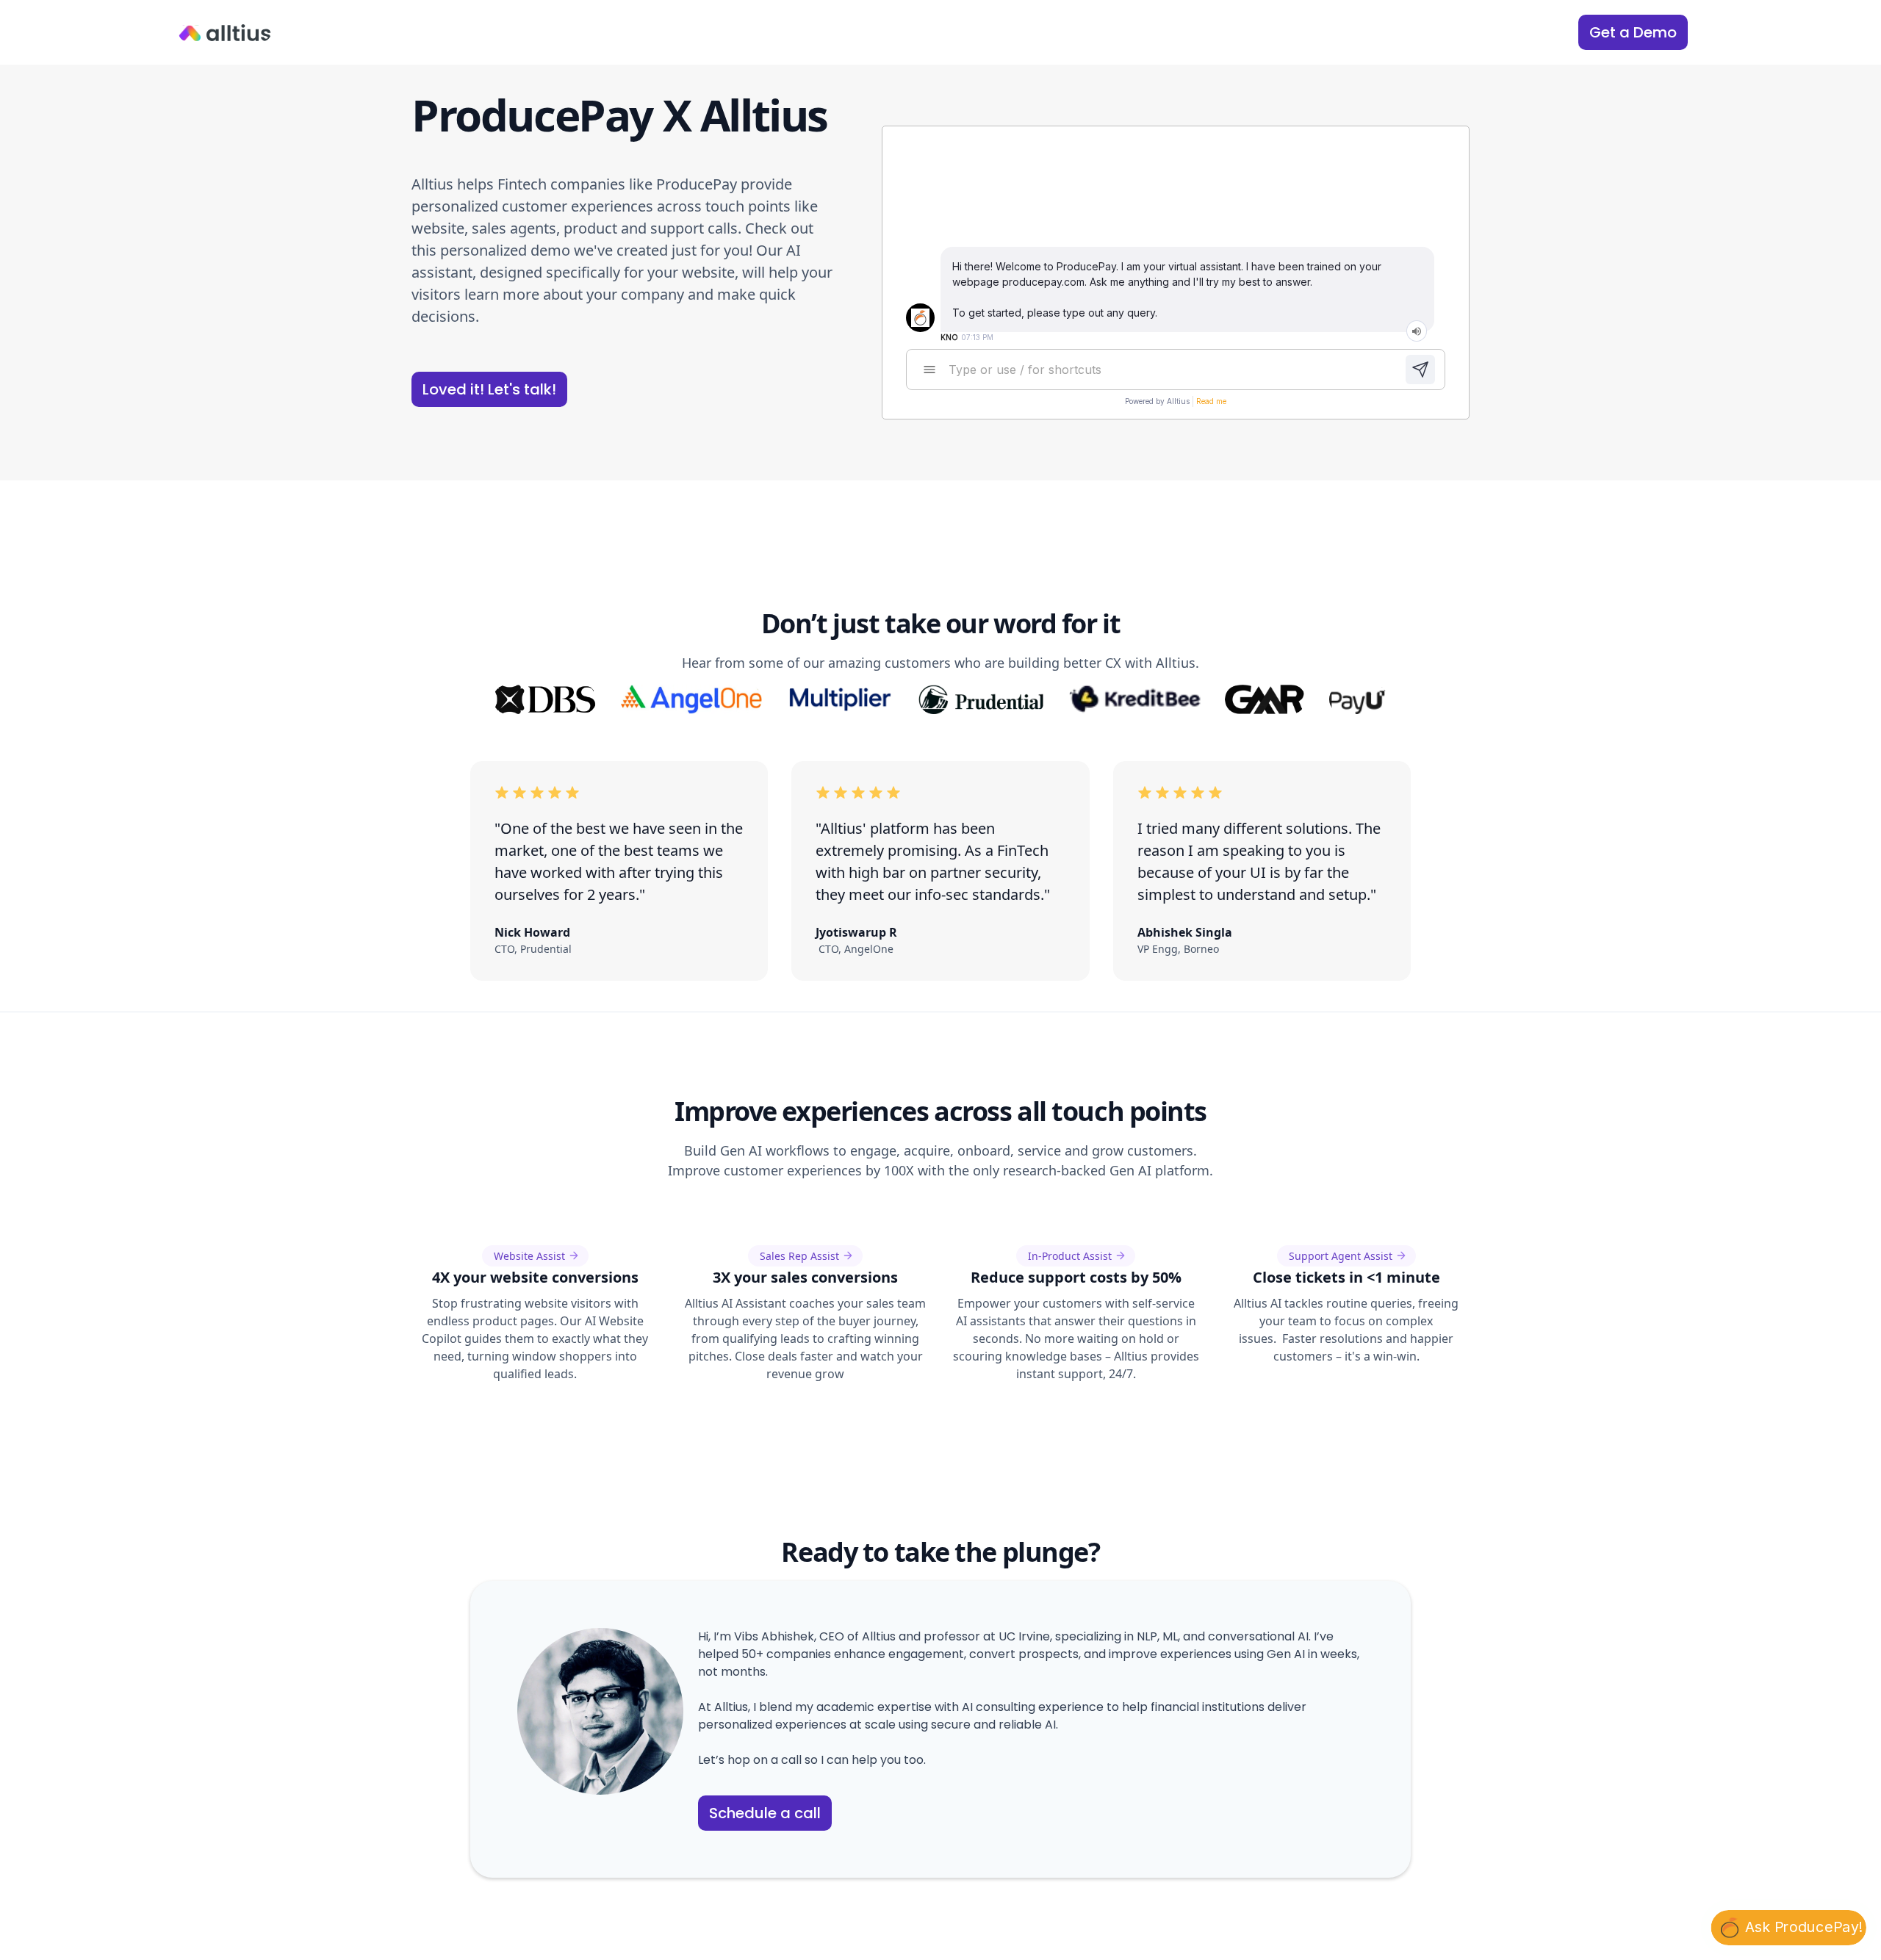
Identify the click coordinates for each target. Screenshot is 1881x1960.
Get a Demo (1633, 32)
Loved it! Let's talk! (489, 389)
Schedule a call (765, 1813)
